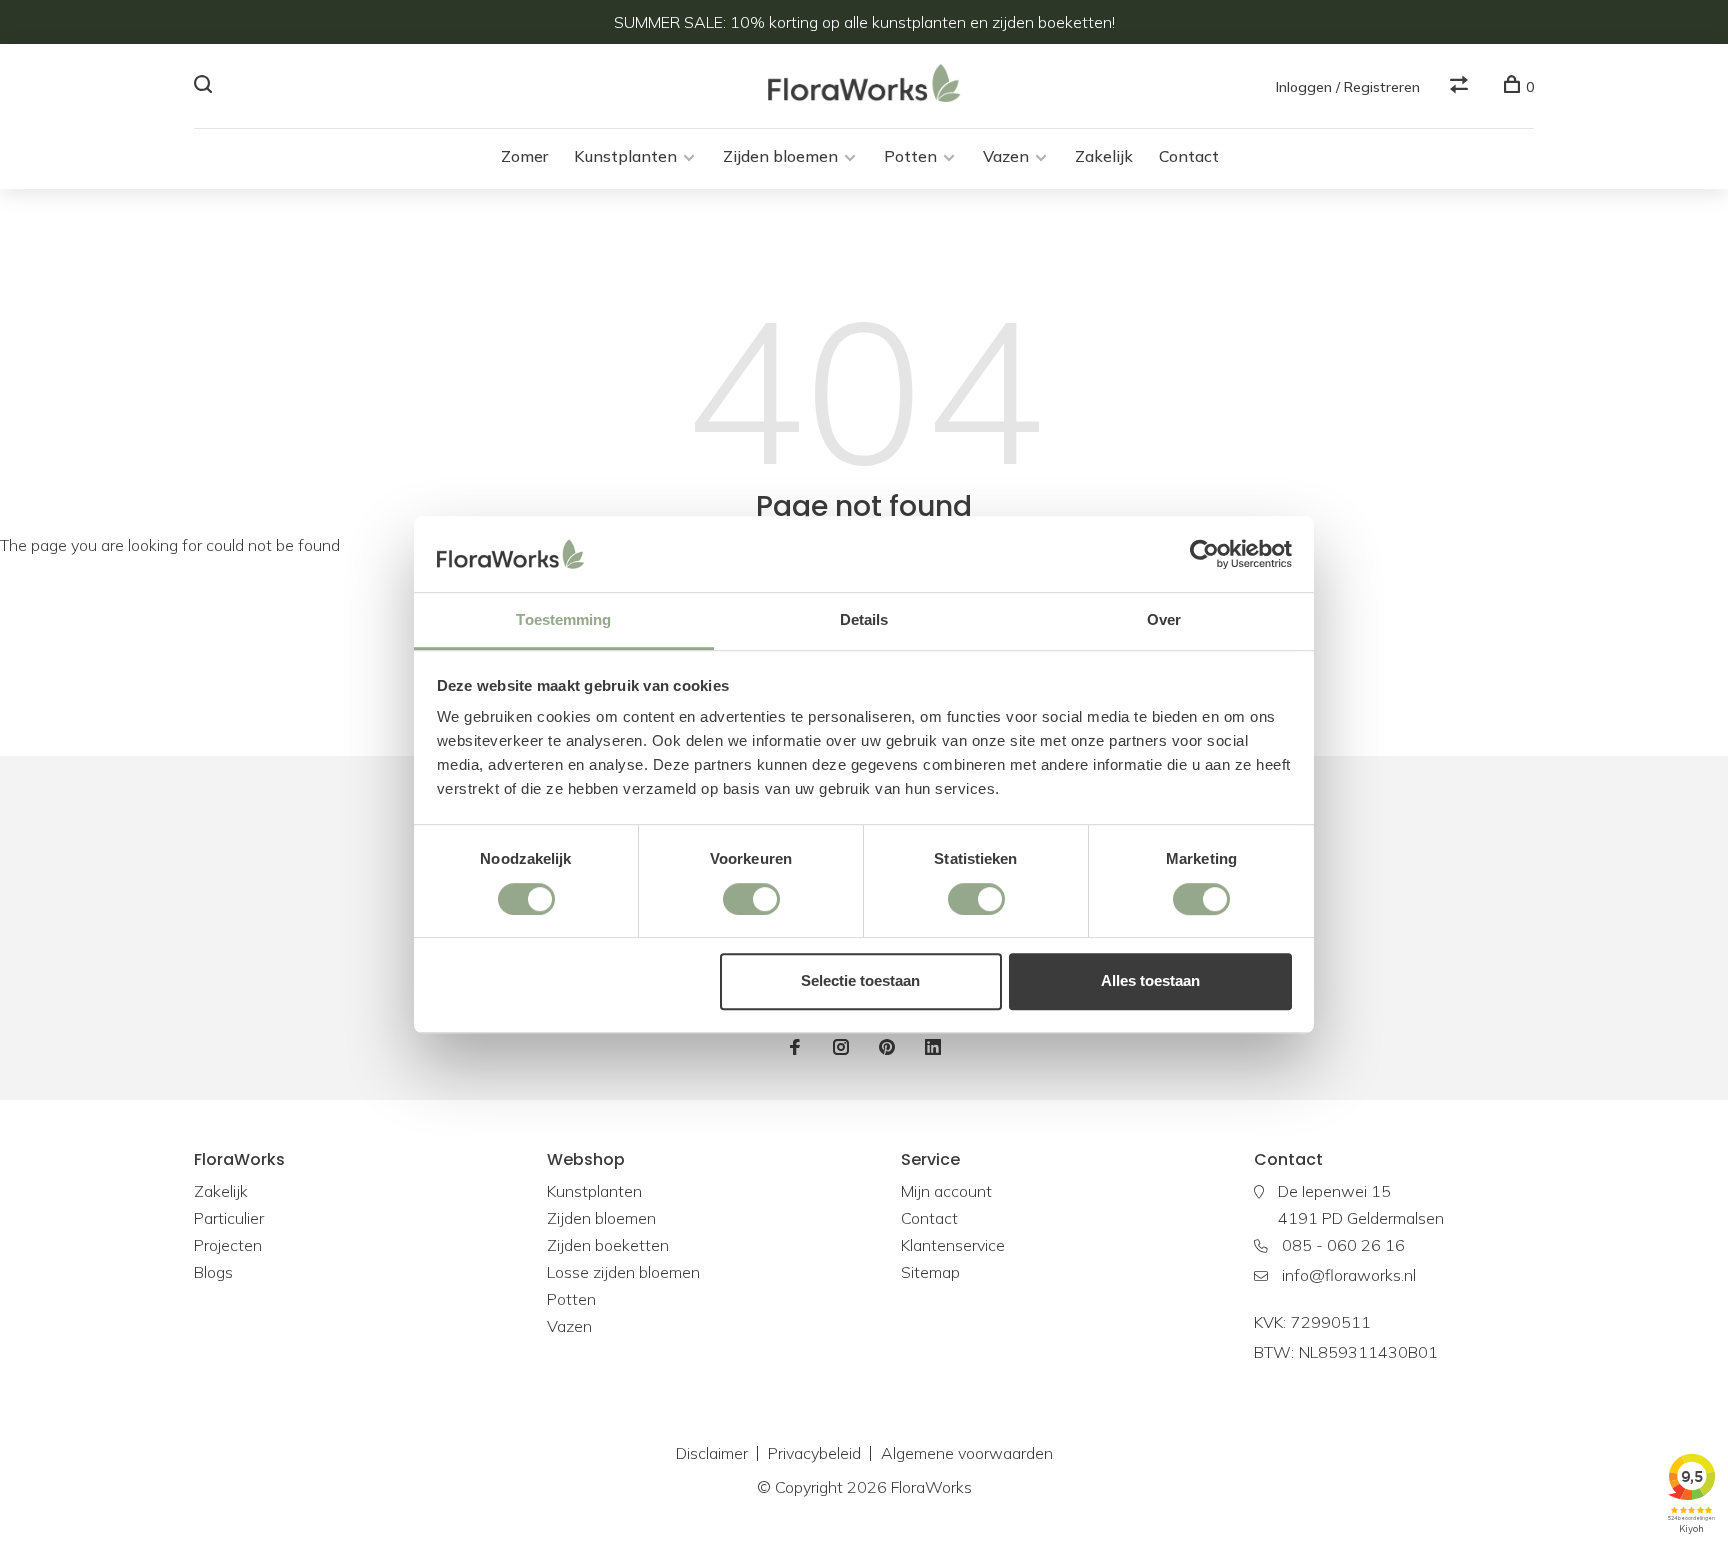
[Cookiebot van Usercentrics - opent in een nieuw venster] (1204, 554)
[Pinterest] (887, 1048)
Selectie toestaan (860, 980)
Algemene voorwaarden (967, 1453)
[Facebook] (795, 1048)
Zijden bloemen (780, 156)
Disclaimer (712, 1453)
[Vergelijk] (1461, 87)
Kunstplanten (625, 156)
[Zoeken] (205, 87)
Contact (1189, 156)
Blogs (213, 1272)
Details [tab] (864, 620)
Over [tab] (1164, 620)
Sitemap (930, 1272)
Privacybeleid (814, 1453)
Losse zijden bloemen (623, 1272)
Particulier (229, 1218)
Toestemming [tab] (563, 620)
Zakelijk (1104, 156)
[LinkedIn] (933, 1048)
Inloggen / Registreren (1348, 87)
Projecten (228, 1245)
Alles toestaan (1150, 980)
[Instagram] (841, 1048)
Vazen (1006, 156)
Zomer (524, 156)
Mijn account (946, 1191)
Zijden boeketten (608, 1245)
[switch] (751, 899)
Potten (910, 156)
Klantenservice (953, 1245)
